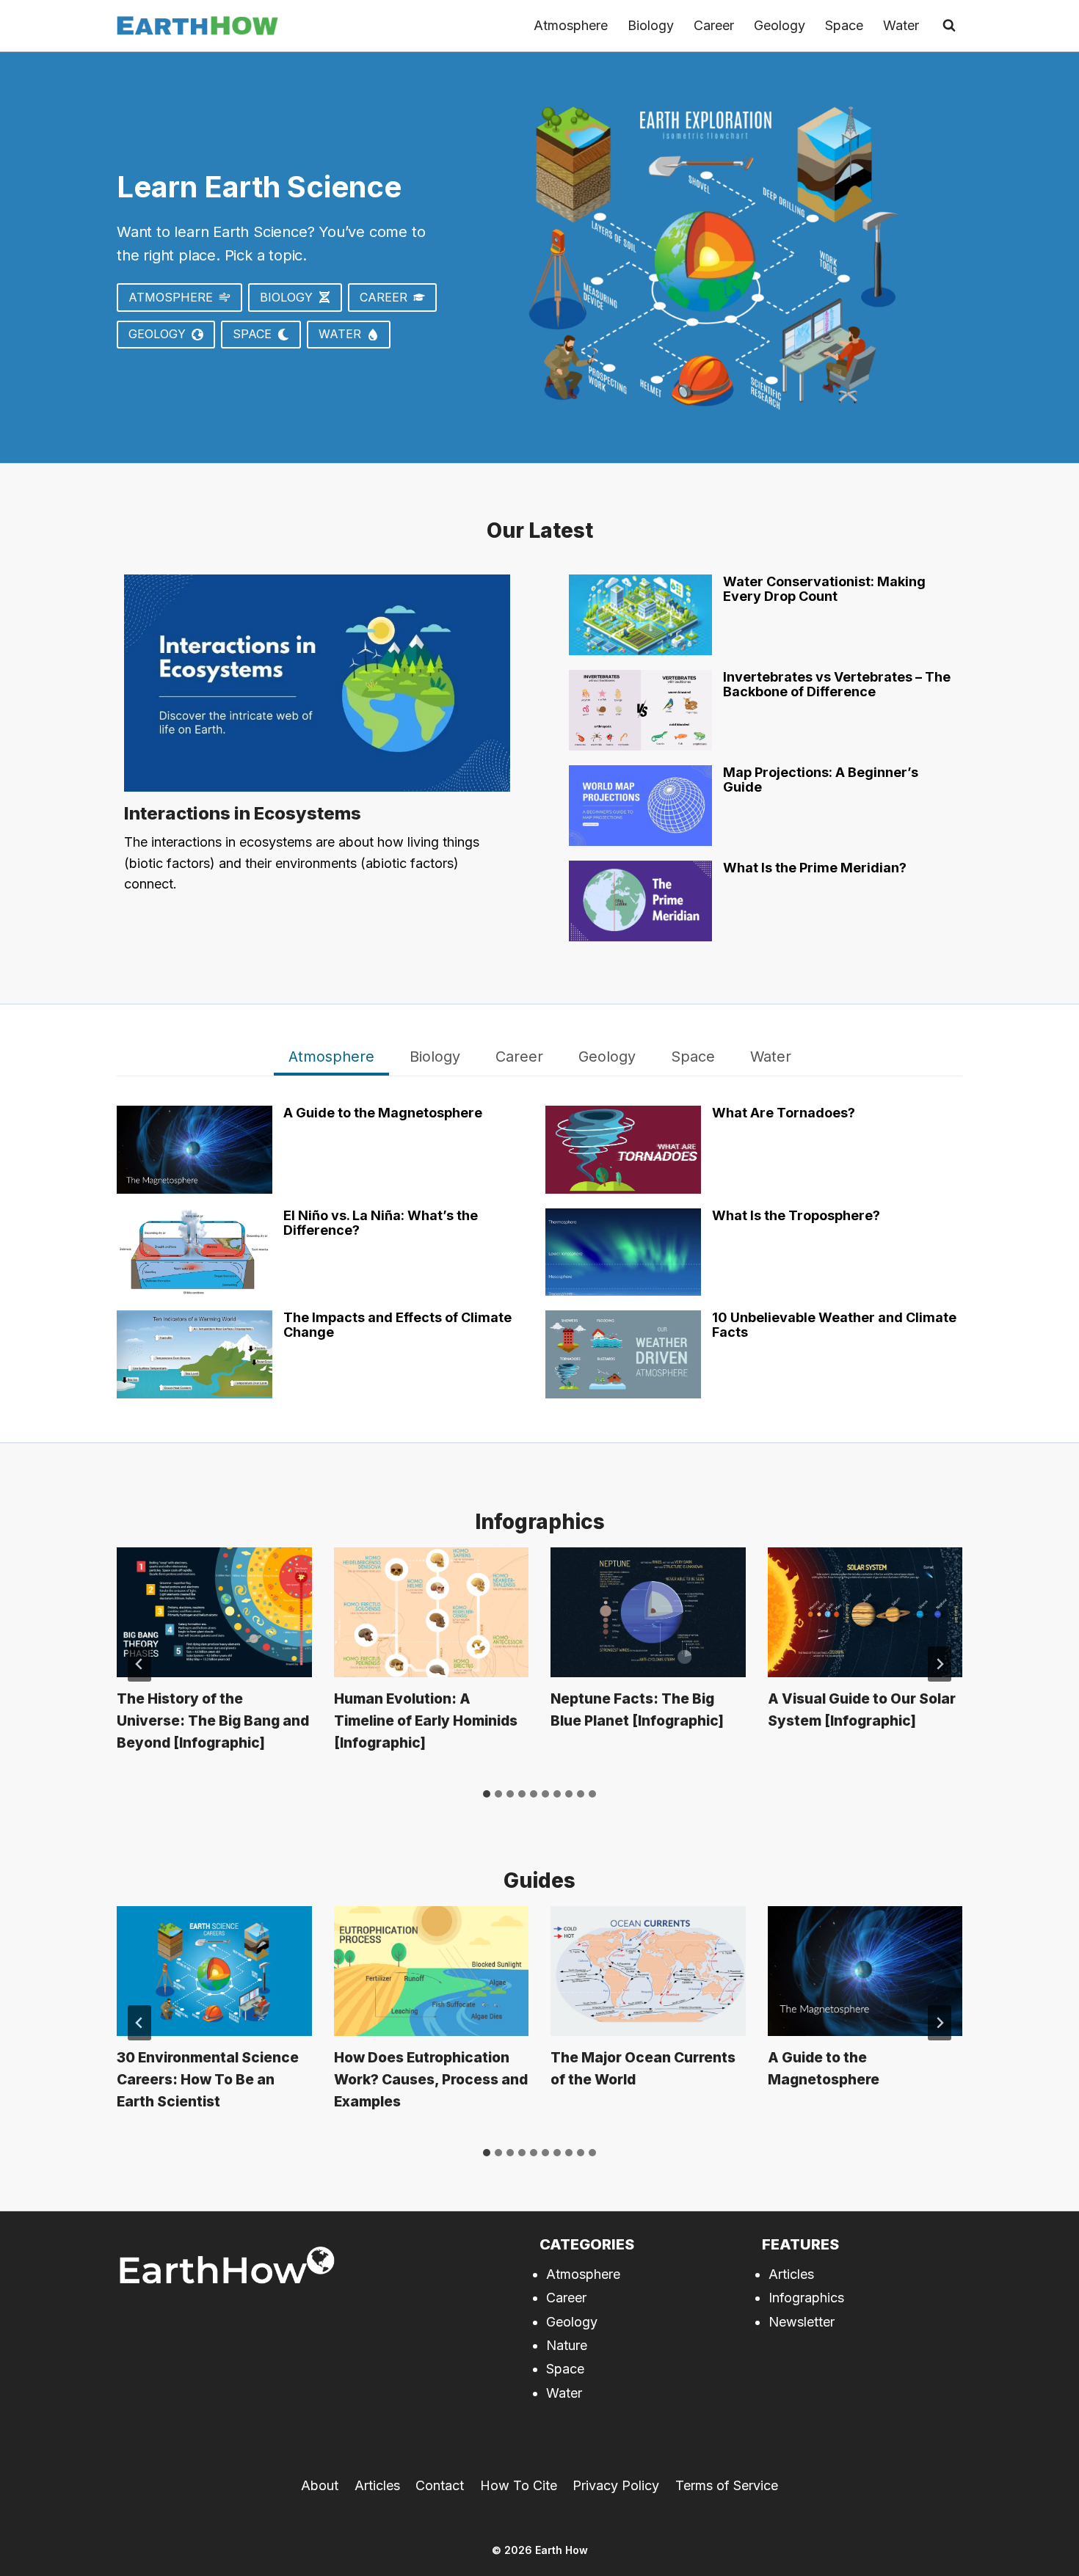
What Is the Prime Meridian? (815, 868)
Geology (780, 25)
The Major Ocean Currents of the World (643, 2069)
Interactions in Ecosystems (243, 813)
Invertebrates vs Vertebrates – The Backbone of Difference (837, 685)
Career (714, 25)
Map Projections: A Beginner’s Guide (821, 780)
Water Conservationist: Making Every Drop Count (824, 589)
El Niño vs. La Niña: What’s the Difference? (381, 1223)
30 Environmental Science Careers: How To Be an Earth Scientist (208, 2080)
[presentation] (317, 683)
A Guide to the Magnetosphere (383, 1113)
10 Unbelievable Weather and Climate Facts (834, 1325)
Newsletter (802, 2322)
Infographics (806, 2298)
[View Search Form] (949, 26)
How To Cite (519, 2485)
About (320, 2485)
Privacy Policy (616, 2485)
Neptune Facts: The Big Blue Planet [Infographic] (637, 1710)
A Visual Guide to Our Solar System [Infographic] (862, 1710)
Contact (440, 2485)
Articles (791, 2274)
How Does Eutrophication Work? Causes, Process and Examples (431, 2080)
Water (901, 25)
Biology (651, 25)
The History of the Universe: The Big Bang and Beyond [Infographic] (213, 1721)
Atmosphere (571, 25)
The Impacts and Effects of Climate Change (397, 1325)
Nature (567, 2345)
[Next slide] (940, 1664)
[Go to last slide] (139, 1664)
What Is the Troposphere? (796, 1216)
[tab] (331, 1059)
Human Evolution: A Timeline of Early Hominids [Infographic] (426, 1721)
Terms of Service (727, 2485)
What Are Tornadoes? (784, 1113)
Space (844, 25)
